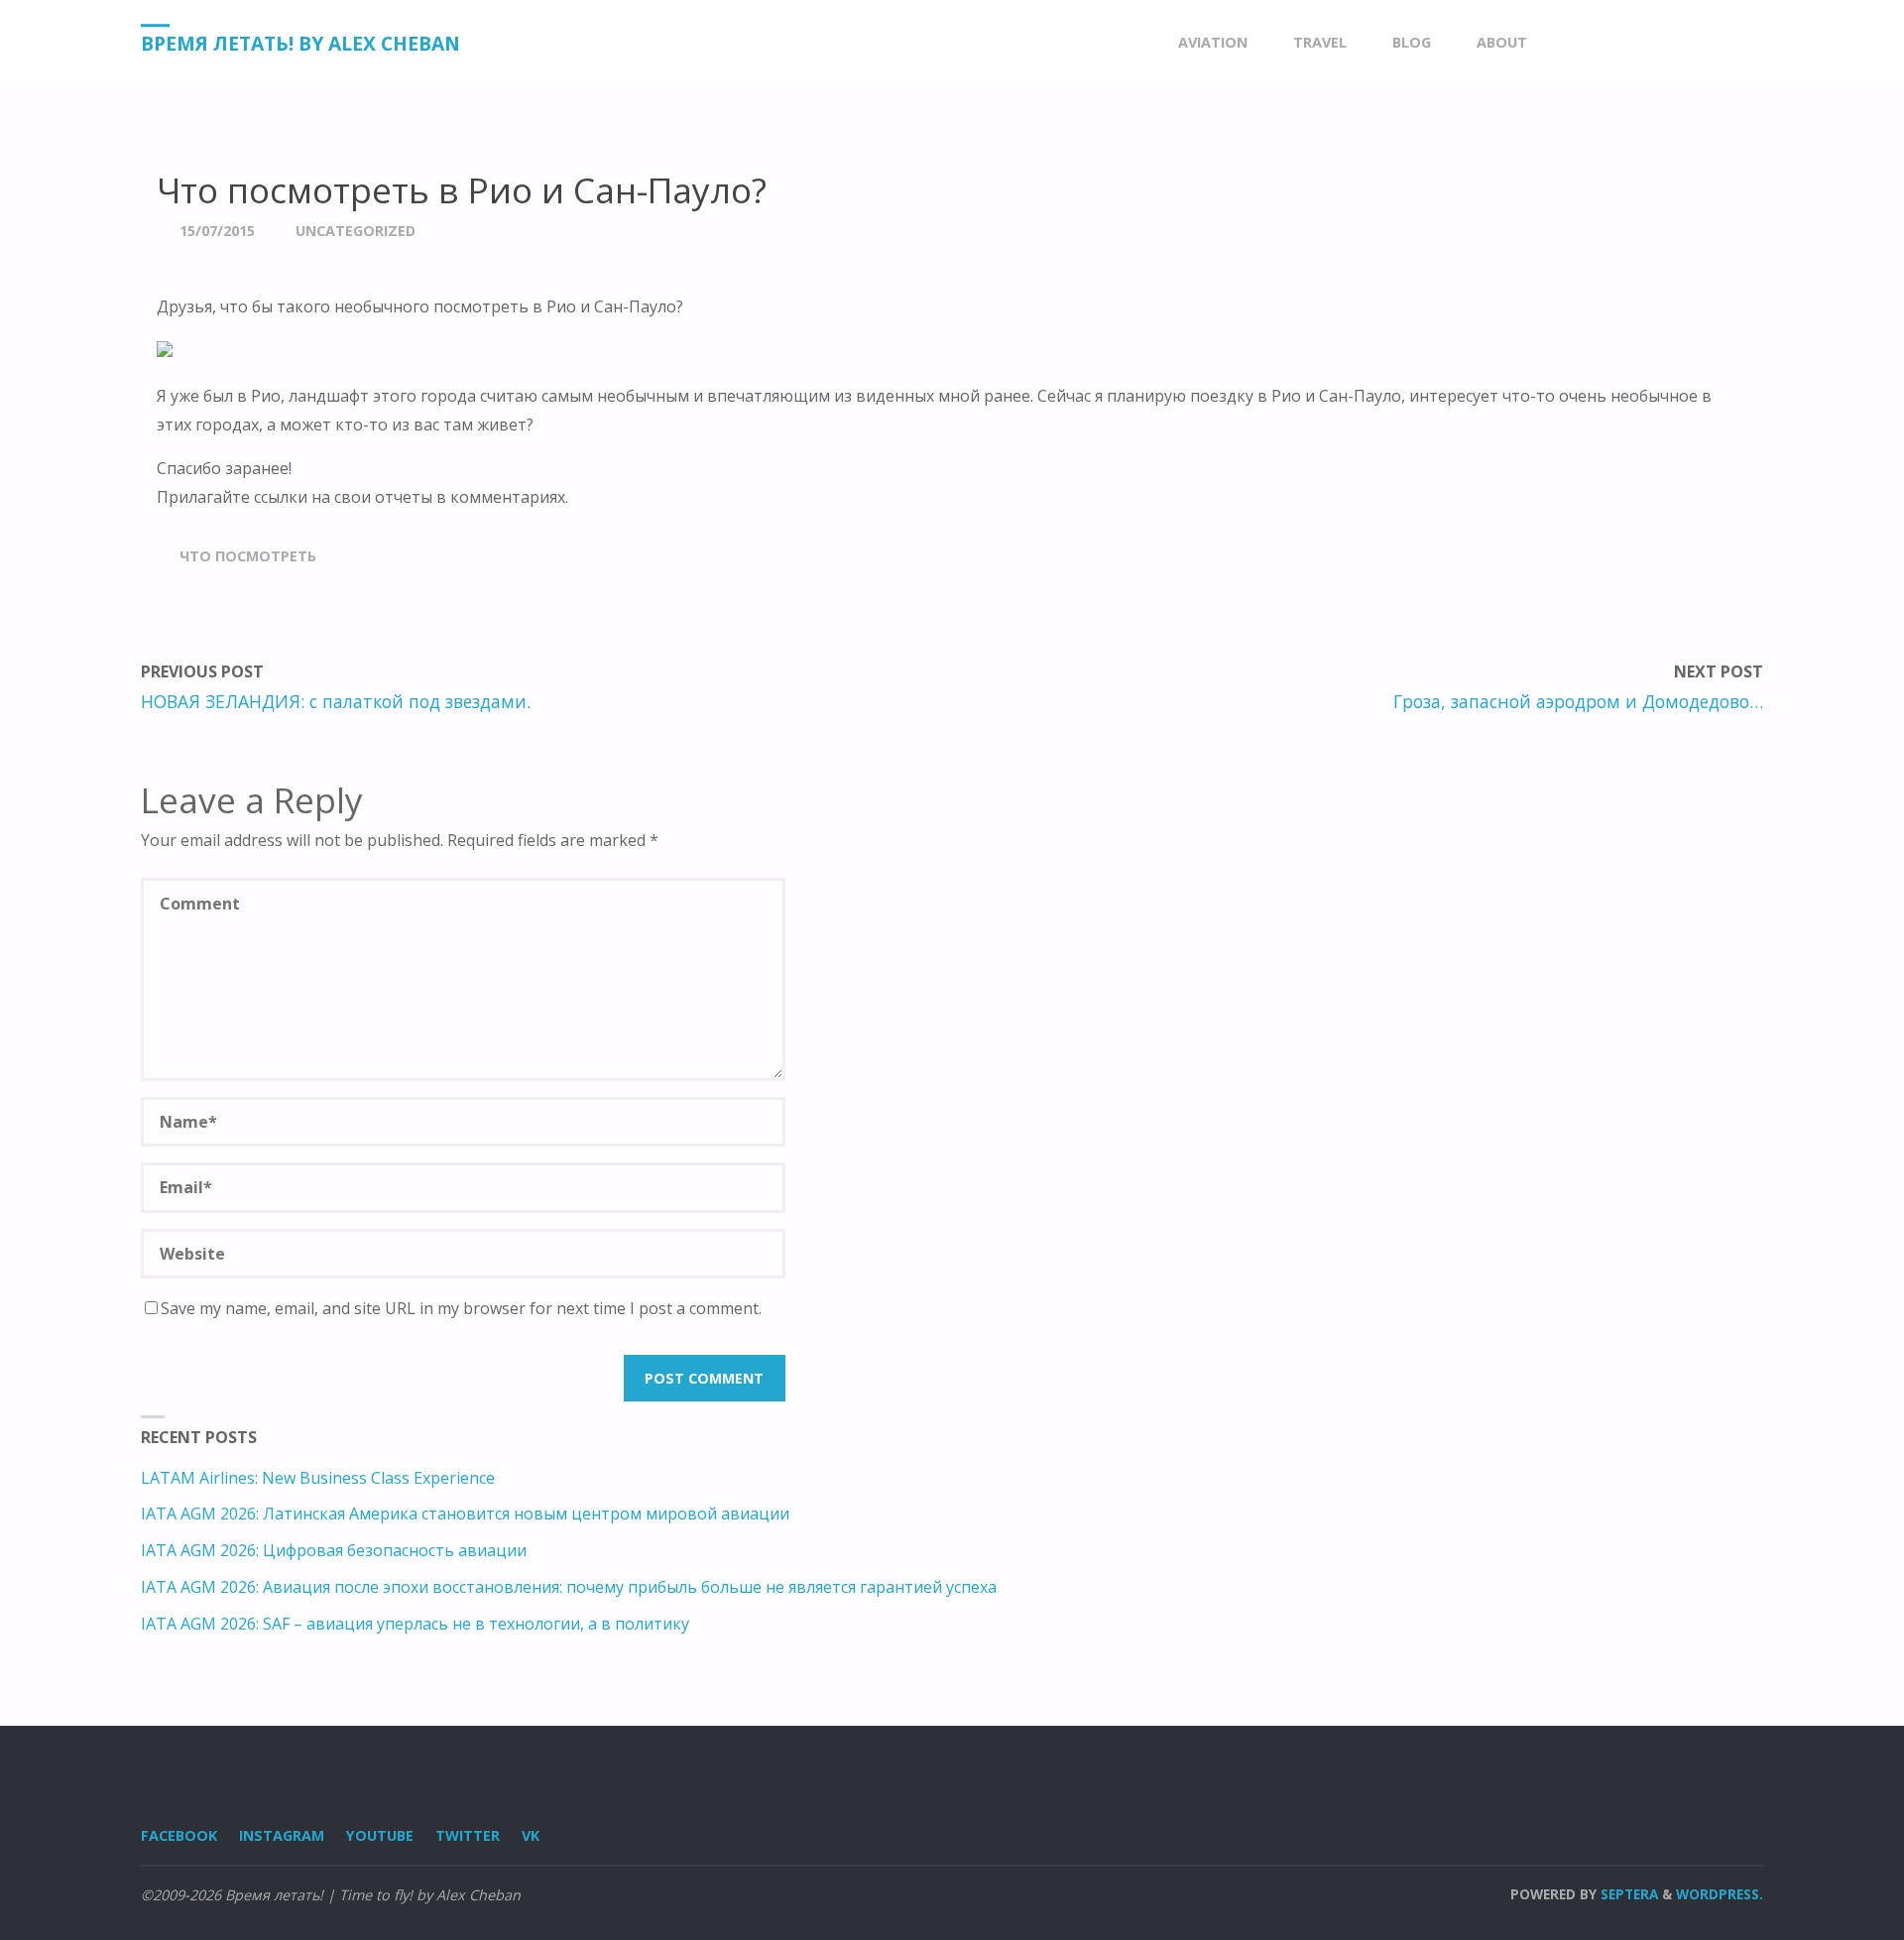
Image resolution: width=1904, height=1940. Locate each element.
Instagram (282, 1835)
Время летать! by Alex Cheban (300, 43)
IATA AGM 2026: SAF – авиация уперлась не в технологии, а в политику (415, 1624)
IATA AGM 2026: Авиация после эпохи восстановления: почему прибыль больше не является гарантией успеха (569, 1587)
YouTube (380, 1835)
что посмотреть (248, 556)
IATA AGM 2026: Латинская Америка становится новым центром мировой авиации (465, 1514)
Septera (1627, 1894)
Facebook (179, 1835)
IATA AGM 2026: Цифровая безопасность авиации (334, 1550)
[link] (1569, 43)
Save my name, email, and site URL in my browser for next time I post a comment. (461, 1308)
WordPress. (1720, 1894)
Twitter (468, 1835)
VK (531, 1835)
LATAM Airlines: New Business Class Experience (318, 1478)
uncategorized (356, 231)
